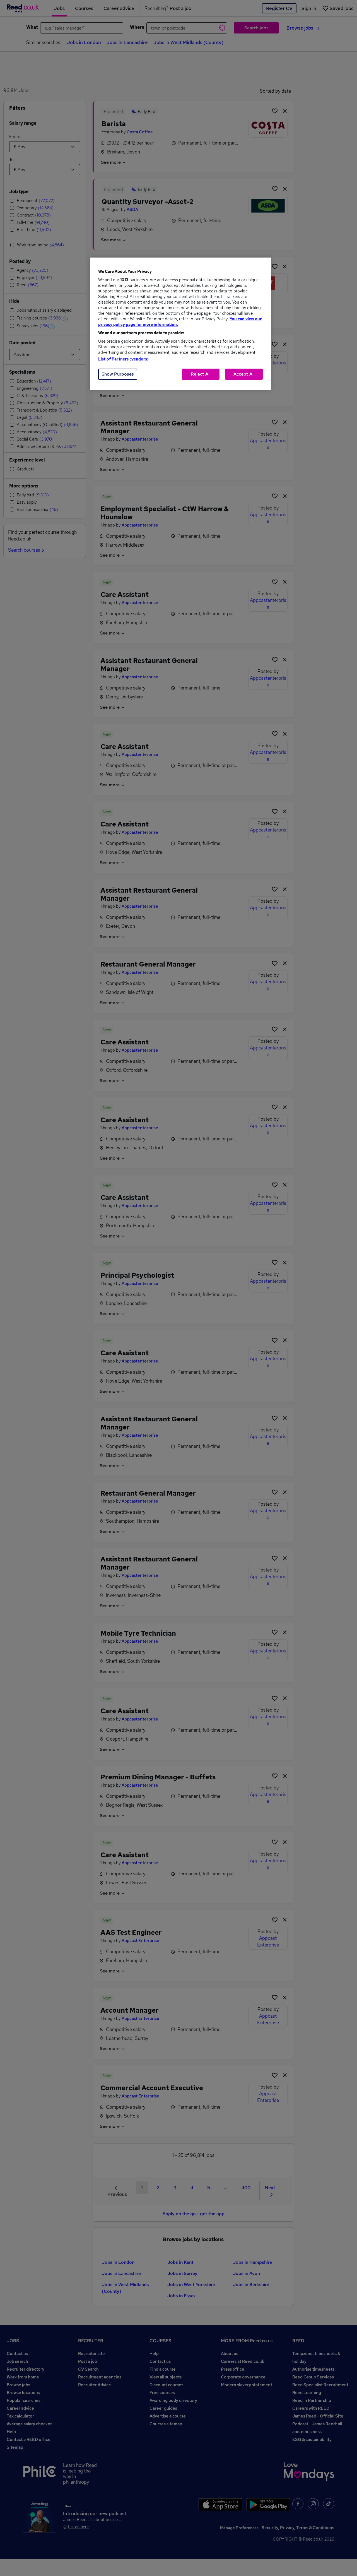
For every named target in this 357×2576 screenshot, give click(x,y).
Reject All (201, 374)
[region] (180, 324)
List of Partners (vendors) (124, 359)
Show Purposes (118, 374)
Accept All (244, 374)
